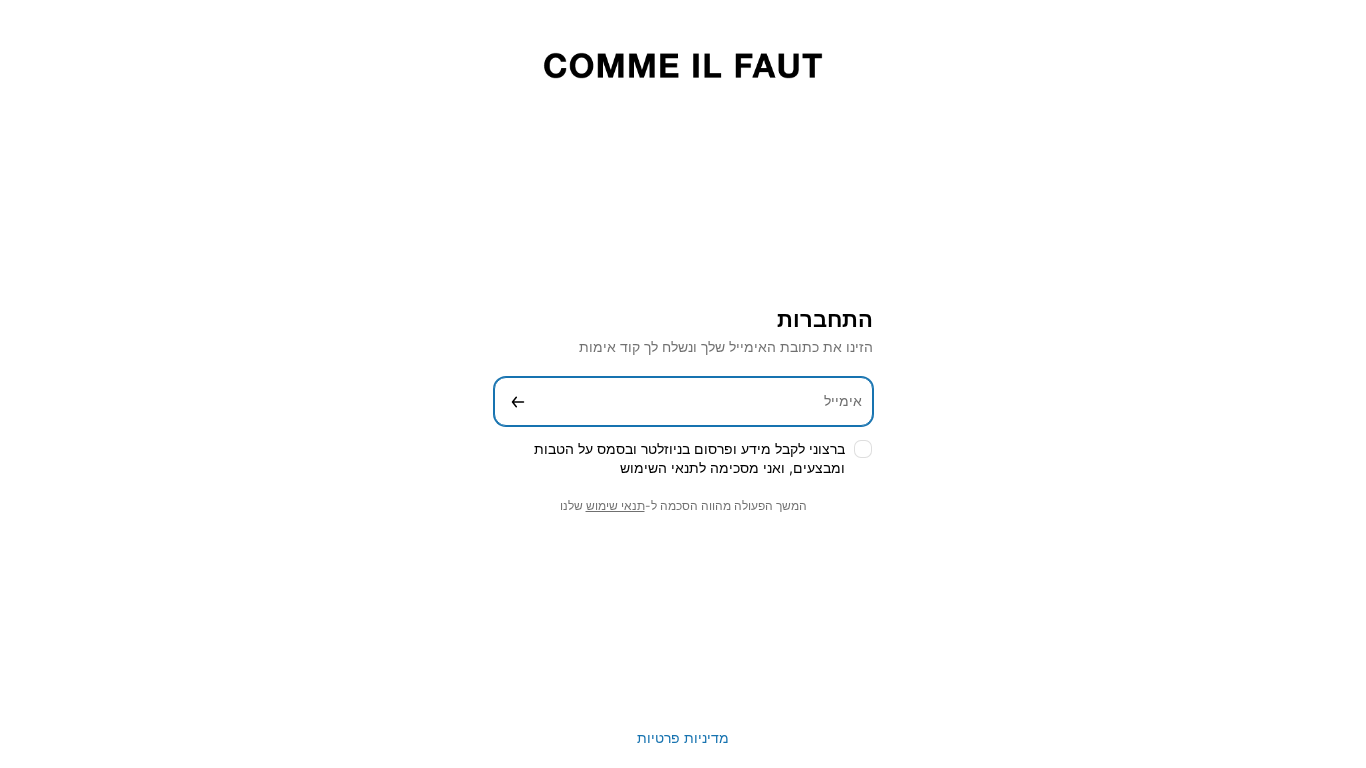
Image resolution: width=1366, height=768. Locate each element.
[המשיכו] (518, 401)
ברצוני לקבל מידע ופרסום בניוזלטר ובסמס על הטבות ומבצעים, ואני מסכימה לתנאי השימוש (689, 458)
